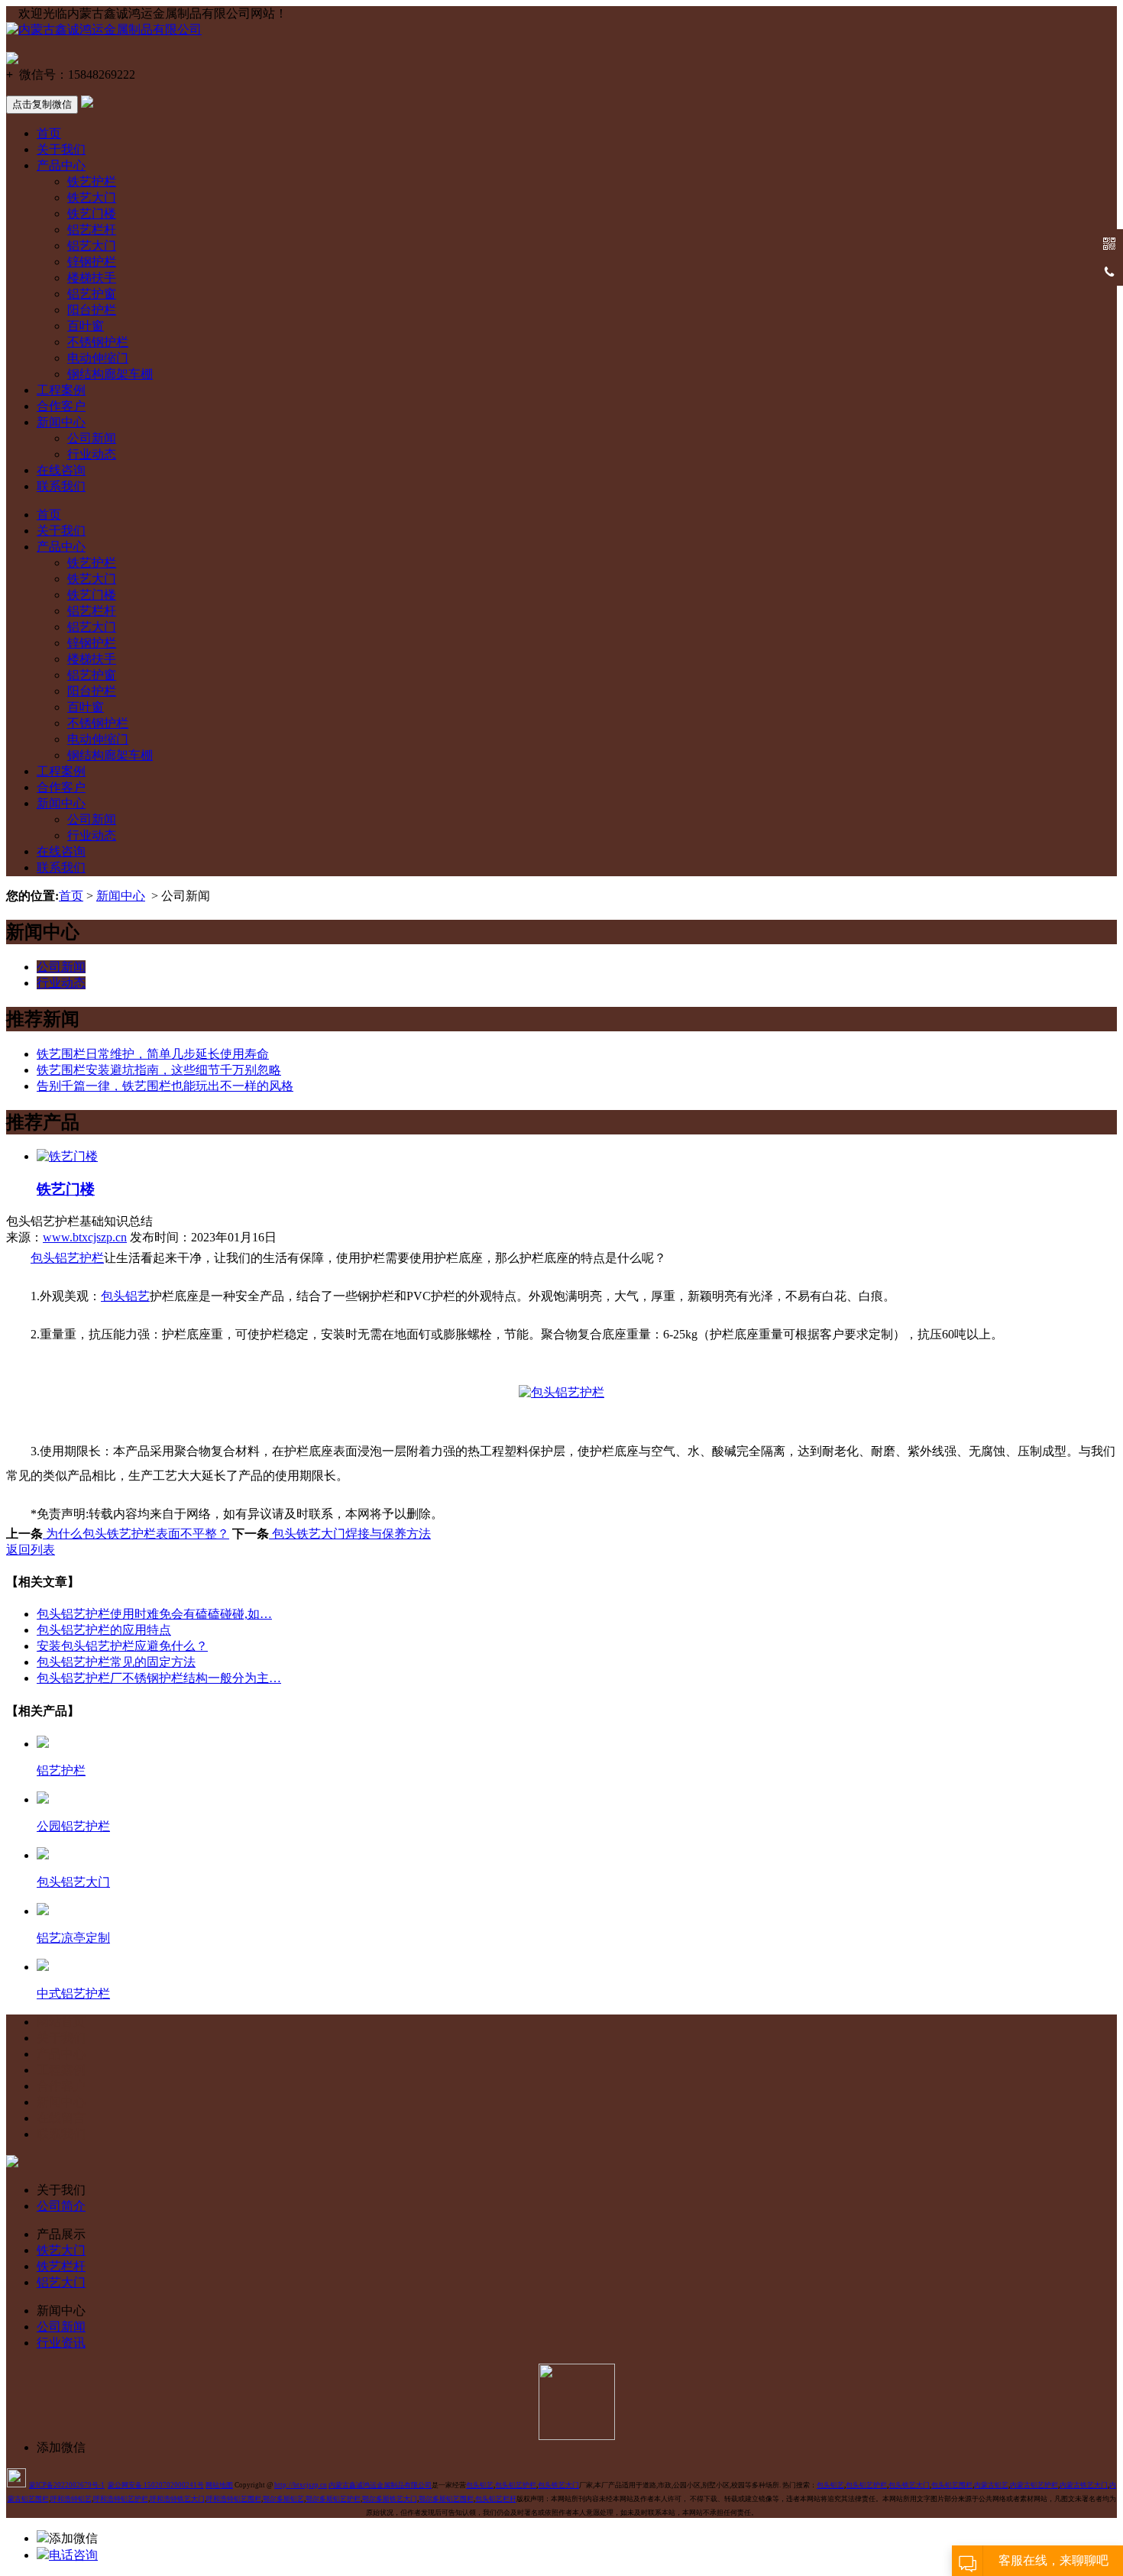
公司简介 (61, 2206)
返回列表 (31, 1550)
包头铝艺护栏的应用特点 (104, 1630)
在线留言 (61, 2118)
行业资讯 (61, 2343)
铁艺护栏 (92, 181)
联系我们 (61, 486)
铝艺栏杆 (92, 230)
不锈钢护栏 (98, 342)
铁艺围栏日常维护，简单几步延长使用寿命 (153, 1054)
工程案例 (61, 390)
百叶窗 (86, 326)
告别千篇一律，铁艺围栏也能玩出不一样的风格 (165, 1086)
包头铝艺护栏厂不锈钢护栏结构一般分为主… (159, 1678)
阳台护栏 (92, 310)
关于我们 (61, 149)
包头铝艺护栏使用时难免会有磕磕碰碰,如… (154, 1614)
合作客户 (61, 406)
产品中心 (61, 165)
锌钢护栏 (92, 262)
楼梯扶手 (92, 278)
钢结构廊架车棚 (110, 374)
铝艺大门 (92, 246)
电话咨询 (73, 2555)
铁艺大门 (92, 197)
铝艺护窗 (92, 294)
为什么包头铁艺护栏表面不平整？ (136, 1534)
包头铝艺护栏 (67, 1258)
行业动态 (92, 454)
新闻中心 (61, 422)
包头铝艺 (125, 1296)
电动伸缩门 (98, 358)
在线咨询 (61, 470)
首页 (49, 133)
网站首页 (61, 2022)
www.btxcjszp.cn (85, 1237)
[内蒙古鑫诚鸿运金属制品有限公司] (104, 29)
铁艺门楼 (92, 214)
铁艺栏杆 (61, 2266)
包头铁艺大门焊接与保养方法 (350, 1534)
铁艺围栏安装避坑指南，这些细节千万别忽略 (159, 1070)
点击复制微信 (42, 104)
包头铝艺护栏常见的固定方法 (116, 1662)
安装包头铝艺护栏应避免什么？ (122, 1646)
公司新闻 (92, 438)
